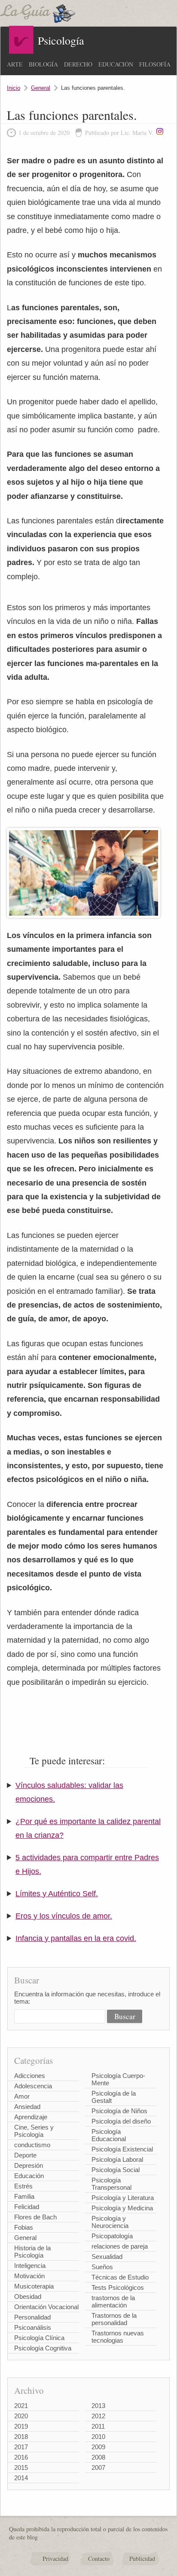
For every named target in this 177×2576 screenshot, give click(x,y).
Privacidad (55, 2559)
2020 (21, 2416)
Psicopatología (112, 2236)
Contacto (99, 2559)
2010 (98, 2437)
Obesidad (28, 2296)
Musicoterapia (34, 2286)
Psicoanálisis (33, 2327)
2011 (98, 2426)
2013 (98, 2406)
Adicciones (30, 2076)
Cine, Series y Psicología (34, 2131)
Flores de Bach (35, 2217)
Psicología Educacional (109, 2135)
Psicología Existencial (122, 2149)
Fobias (24, 2227)
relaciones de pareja (120, 2246)
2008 (98, 2457)
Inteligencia (30, 2266)
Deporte (25, 2155)
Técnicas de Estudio (120, 2277)
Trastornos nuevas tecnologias (118, 2337)
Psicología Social (116, 2170)
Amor (22, 2096)
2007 (98, 2468)
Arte (15, 64)
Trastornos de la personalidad (114, 2319)
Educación (116, 64)
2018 (21, 2437)
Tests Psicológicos (118, 2287)
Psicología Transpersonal (111, 2184)
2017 (21, 2447)
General (41, 88)
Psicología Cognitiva (43, 2348)
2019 (21, 2426)
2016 (21, 2457)
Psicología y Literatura (123, 2198)
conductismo (32, 2145)
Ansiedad (27, 2107)
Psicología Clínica (39, 2338)
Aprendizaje (31, 2117)
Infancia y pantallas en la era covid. (76, 1938)
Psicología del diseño (121, 2121)
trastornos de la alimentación (113, 2301)
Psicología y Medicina (122, 2208)
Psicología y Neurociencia (110, 2222)
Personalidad (32, 2317)
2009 (98, 2447)
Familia (24, 2196)
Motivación (29, 2276)
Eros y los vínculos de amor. (64, 1916)
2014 (21, 2478)
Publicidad (142, 2559)
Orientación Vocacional (46, 2307)
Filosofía (155, 64)
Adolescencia (33, 2086)
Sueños (102, 2267)
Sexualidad (107, 2257)
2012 (98, 2416)
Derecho (78, 64)
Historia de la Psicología (32, 2252)
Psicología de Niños (119, 2111)
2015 (21, 2468)
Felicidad (27, 2207)
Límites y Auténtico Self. (57, 1894)
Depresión (29, 2165)
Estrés (23, 2186)
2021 (21, 2406)
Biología (43, 64)
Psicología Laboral (117, 2159)
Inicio (14, 88)
